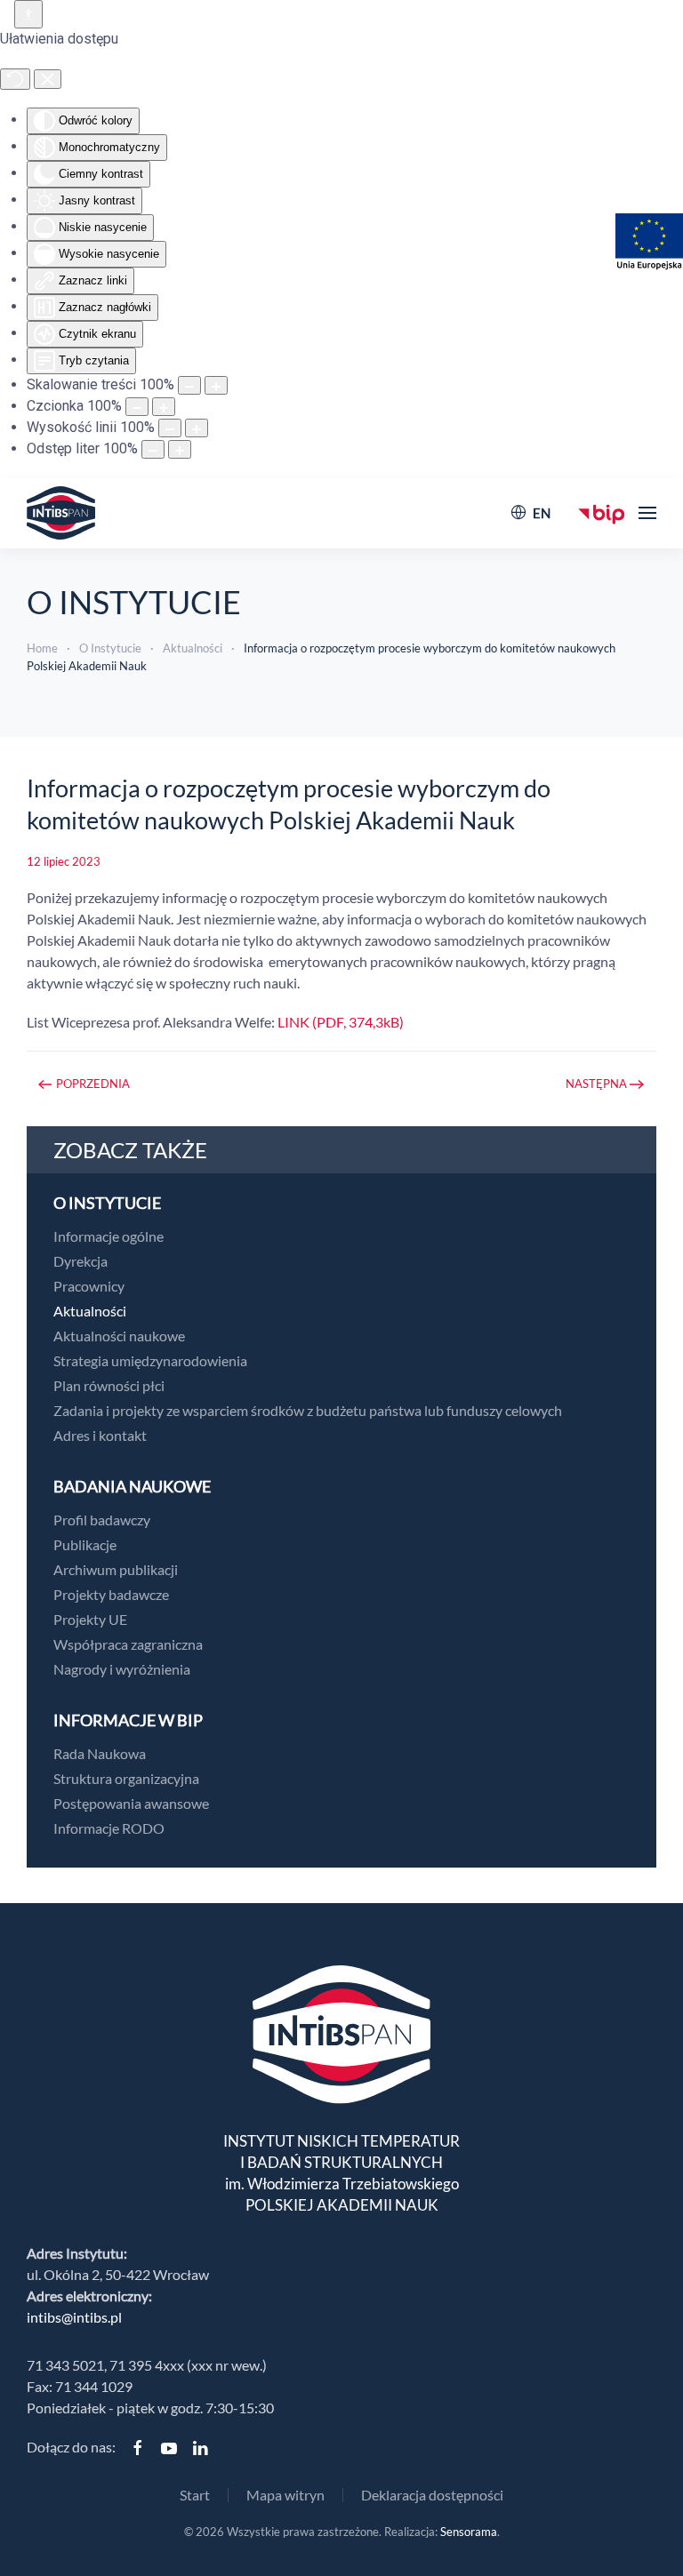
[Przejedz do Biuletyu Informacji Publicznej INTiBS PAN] (602, 512)
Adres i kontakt (100, 1435)
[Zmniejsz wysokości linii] (170, 428)
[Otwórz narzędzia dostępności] (28, 14)
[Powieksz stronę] (216, 385)
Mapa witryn (285, 2495)
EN (542, 513)
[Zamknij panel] (48, 79)
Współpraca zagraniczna (128, 1644)
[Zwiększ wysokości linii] (197, 428)
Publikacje (85, 1544)
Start (195, 2495)
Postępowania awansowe (131, 1803)
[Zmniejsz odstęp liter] (153, 449)
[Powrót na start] (61, 513)
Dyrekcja (80, 1261)
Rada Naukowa (100, 1753)
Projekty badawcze (111, 1594)
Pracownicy (89, 1286)
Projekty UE (90, 1619)
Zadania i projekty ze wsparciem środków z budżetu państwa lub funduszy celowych (308, 1410)
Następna (596, 1084)
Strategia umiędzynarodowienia (150, 1360)
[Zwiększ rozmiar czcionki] (164, 407)
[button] (647, 513)
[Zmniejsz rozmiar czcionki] (137, 407)
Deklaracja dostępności (432, 2495)
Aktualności (90, 1311)
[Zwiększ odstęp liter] (180, 449)
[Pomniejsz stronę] (189, 385)
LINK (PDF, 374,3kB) (341, 1022)
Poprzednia (93, 1084)
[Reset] (15, 79)
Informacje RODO (109, 1828)
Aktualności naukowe (119, 1336)
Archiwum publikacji (116, 1569)
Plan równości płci (109, 1385)
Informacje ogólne (108, 1236)
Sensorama (469, 2532)
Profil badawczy (102, 1520)
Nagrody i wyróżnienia (122, 1669)
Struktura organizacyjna (126, 1778)
